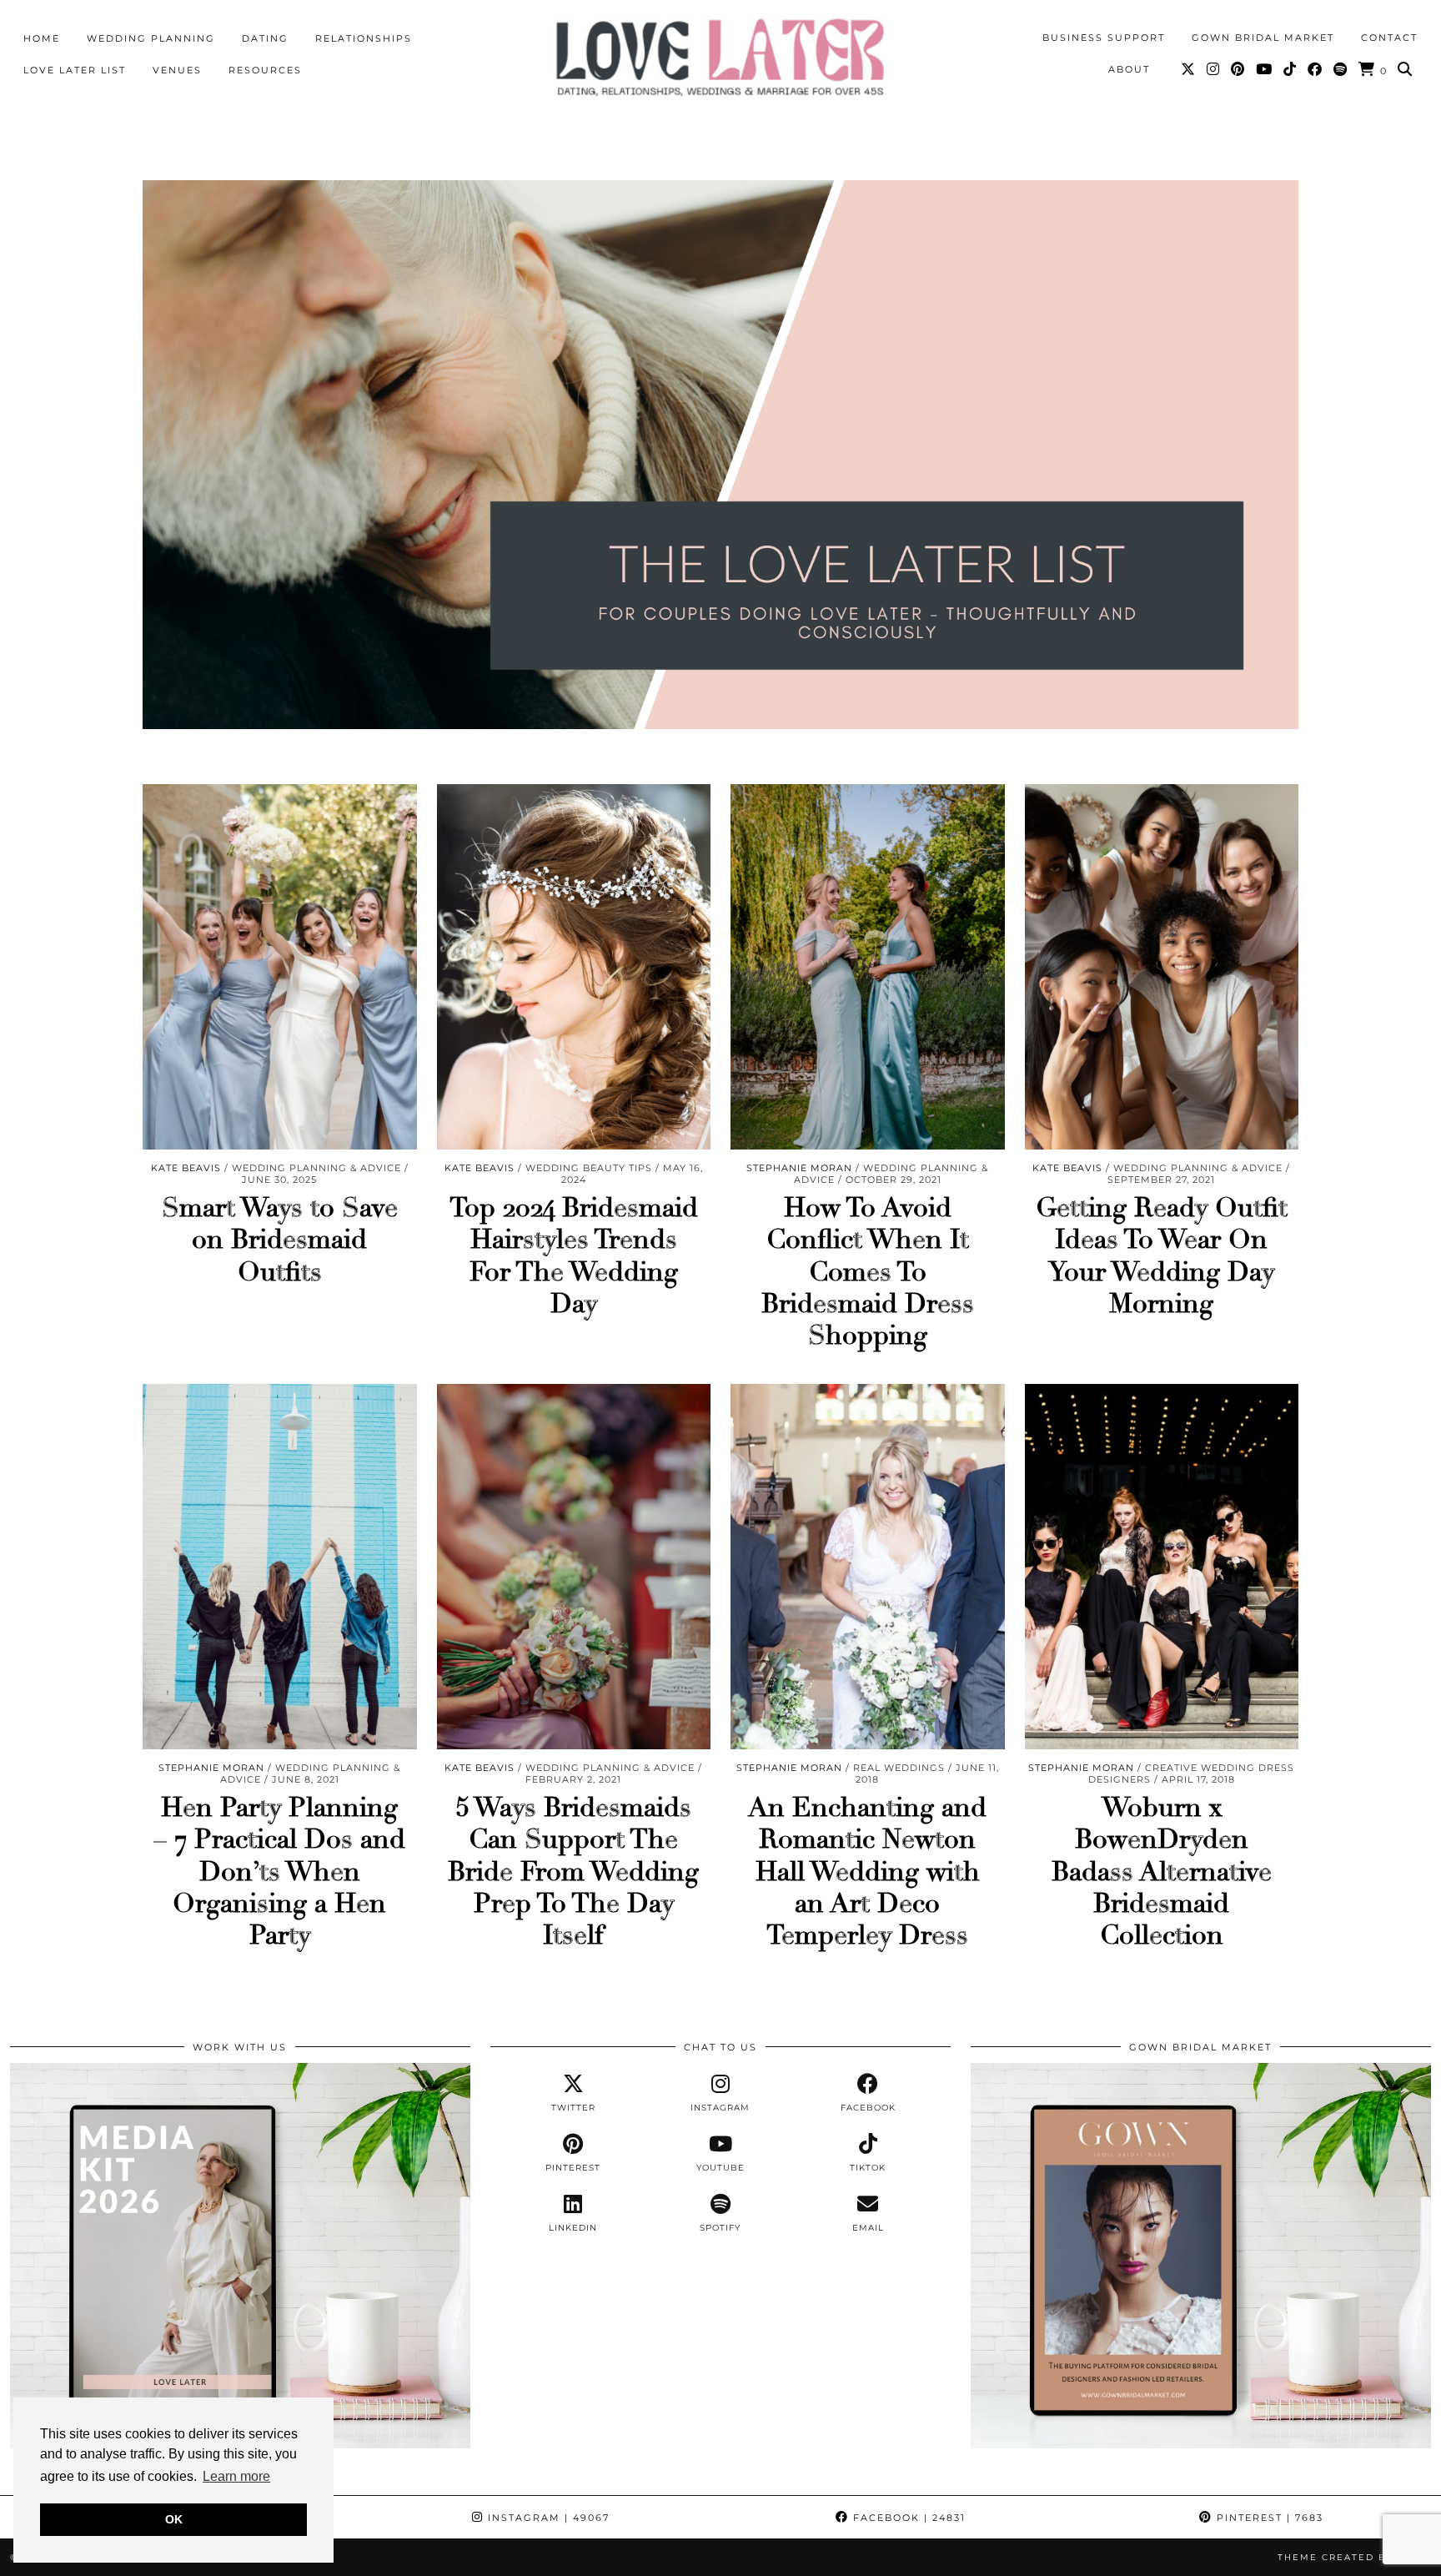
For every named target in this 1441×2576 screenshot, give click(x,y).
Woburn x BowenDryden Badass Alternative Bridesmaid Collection (1162, 1872)
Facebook (907, 2518)
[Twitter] (1189, 69)
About (1129, 69)
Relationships (364, 38)
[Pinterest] (1238, 69)
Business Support (1104, 38)
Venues (177, 70)
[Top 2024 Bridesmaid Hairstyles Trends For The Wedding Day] (574, 967)
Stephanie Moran (799, 1168)
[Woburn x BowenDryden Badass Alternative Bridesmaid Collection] (1162, 1567)
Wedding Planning (151, 38)
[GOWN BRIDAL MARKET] (1201, 2444)
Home (42, 38)
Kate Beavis (186, 1168)
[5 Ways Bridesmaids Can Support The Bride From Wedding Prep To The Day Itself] (574, 1567)
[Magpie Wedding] (720, 57)
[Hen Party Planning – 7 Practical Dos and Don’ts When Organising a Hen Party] (280, 1567)
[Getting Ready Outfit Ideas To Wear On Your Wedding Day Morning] (1162, 967)
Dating (265, 38)
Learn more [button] (236, 2476)
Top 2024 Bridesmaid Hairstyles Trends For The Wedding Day (574, 1256)
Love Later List (75, 70)
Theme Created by (1354, 2557)
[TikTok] (1290, 69)
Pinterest (1268, 2518)
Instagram (547, 2518)
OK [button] (174, 2519)
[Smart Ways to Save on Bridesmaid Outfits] (280, 967)
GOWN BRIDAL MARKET (1263, 38)
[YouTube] (1265, 69)
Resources (265, 70)
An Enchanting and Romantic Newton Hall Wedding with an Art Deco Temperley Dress (867, 1872)
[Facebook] (1315, 69)
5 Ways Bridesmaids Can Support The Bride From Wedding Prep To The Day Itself (573, 1872)
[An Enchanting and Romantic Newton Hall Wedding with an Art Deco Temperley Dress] (868, 1567)
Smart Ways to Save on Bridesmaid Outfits (280, 1240)
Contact (1389, 38)
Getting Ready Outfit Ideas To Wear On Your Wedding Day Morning (1162, 1256)
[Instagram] (1214, 69)
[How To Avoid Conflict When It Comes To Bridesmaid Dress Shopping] (868, 967)
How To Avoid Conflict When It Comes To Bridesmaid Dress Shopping (868, 1272)
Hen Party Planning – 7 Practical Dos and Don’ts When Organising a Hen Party (279, 1872)
